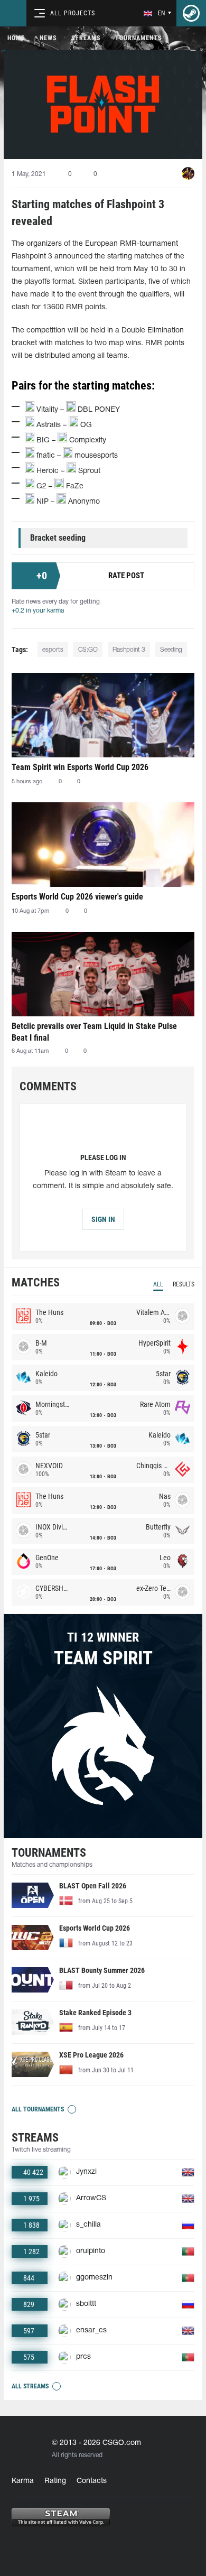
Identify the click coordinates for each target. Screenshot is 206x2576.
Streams (86, 38)
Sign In (103, 1219)
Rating (55, 2481)
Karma (23, 2481)
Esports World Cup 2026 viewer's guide (77, 897)
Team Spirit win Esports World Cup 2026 (80, 767)
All (158, 1284)
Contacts (92, 2481)
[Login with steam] (191, 13)
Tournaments (138, 38)
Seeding (171, 650)
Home (16, 38)
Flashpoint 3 (129, 650)
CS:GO (88, 650)
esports (53, 650)
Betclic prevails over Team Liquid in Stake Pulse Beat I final (94, 1032)
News (48, 38)
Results (184, 1284)
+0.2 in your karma (38, 611)
